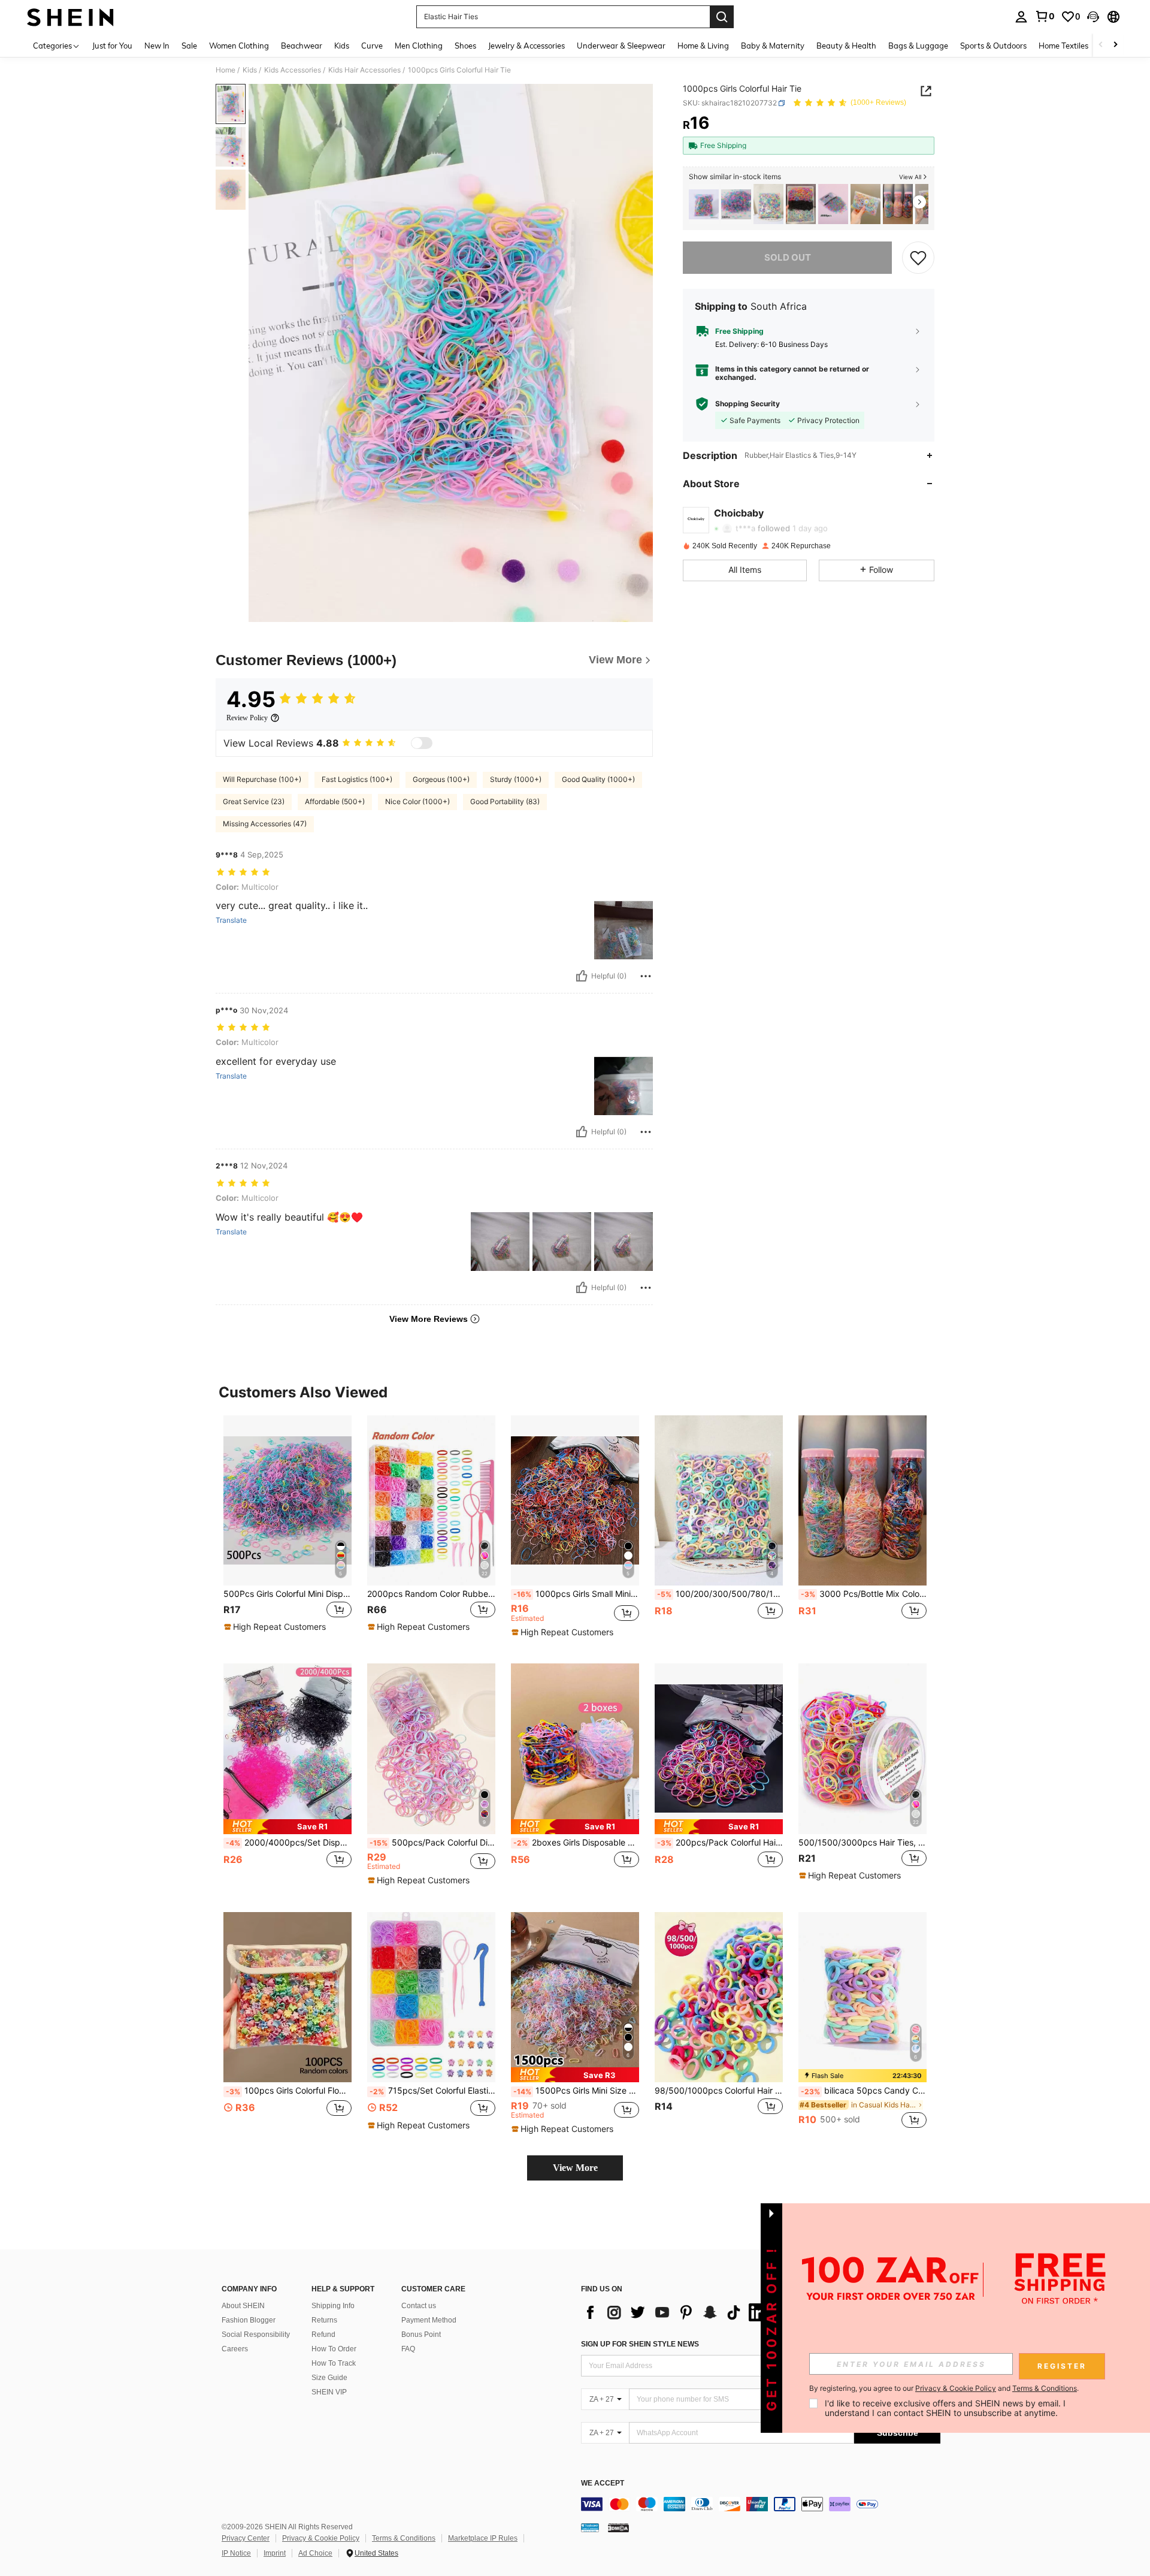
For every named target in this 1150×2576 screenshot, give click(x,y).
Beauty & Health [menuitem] (846, 46)
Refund (323, 2335)
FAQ (408, 2349)
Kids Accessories (293, 70)
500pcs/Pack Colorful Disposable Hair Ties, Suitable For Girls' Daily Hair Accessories (432, 1843)
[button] (1093, 17)
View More (575, 2168)
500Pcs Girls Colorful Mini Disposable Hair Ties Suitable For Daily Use (287, 1594)
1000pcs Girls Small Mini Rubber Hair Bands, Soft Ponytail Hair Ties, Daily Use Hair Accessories (576, 1594)
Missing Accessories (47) (265, 824)
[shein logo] (70, 17)
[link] (1045, 16)
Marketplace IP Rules (483, 2538)
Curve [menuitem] (372, 46)
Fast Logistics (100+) (357, 779)
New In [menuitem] (157, 46)
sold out (788, 257)
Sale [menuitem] (189, 46)
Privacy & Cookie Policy (321, 2538)
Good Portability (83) (505, 801)
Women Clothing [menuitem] (239, 46)
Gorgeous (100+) (441, 779)
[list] (677, 2312)
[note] (276, 1627)
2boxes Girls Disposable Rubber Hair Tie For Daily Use (576, 1843)
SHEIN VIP (329, 2392)
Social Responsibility (256, 2335)
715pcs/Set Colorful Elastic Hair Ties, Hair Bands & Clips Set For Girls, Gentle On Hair (432, 2091)
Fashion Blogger (249, 2320)
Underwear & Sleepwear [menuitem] (621, 46)
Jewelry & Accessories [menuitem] (526, 46)
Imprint (275, 2553)
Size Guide (329, 2378)
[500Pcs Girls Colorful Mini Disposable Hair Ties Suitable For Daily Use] (736, 204)
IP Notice (236, 2553)
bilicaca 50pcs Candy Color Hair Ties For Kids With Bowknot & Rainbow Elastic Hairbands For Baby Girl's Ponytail (864, 2091)
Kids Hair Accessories (364, 70)
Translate (231, 920)
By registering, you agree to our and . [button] (944, 2388)
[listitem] (704, 204)
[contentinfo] (761, 2504)
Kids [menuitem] (342, 46)
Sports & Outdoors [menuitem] (993, 46)
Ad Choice (315, 2553)
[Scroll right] (1115, 45)
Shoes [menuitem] (465, 46)
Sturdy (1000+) (516, 779)
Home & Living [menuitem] (703, 46)
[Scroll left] (1101, 45)
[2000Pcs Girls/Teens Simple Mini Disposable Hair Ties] (833, 204)
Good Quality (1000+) (598, 779)
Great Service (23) (254, 801)
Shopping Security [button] (747, 404)
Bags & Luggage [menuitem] (918, 46)
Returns (324, 2320)
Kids (250, 70)
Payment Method (429, 2320)
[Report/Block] (646, 976)
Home (226, 70)
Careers (235, 2349)
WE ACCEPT (603, 2483)
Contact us (419, 2306)
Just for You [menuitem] (112, 46)
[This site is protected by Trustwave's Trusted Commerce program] (590, 2527)
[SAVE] (918, 258)
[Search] (722, 17)
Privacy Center (246, 2538)
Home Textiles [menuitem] (1063, 46)
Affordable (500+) (335, 801)
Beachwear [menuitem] (302, 46)
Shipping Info (333, 2306)
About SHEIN (243, 2306)
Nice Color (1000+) (417, 801)
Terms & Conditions (404, 2538)
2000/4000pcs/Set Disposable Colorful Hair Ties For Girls (289, 1843)
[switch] (422, 743)
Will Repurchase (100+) (262, 779)
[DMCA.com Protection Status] (618, 2527)
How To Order (334, 2349)
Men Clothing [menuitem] (419, 46)
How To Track (334, 2363)
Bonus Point (421, 2335)
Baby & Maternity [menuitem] (773, 46)
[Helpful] (582, 976)
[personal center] (1021, 17)
